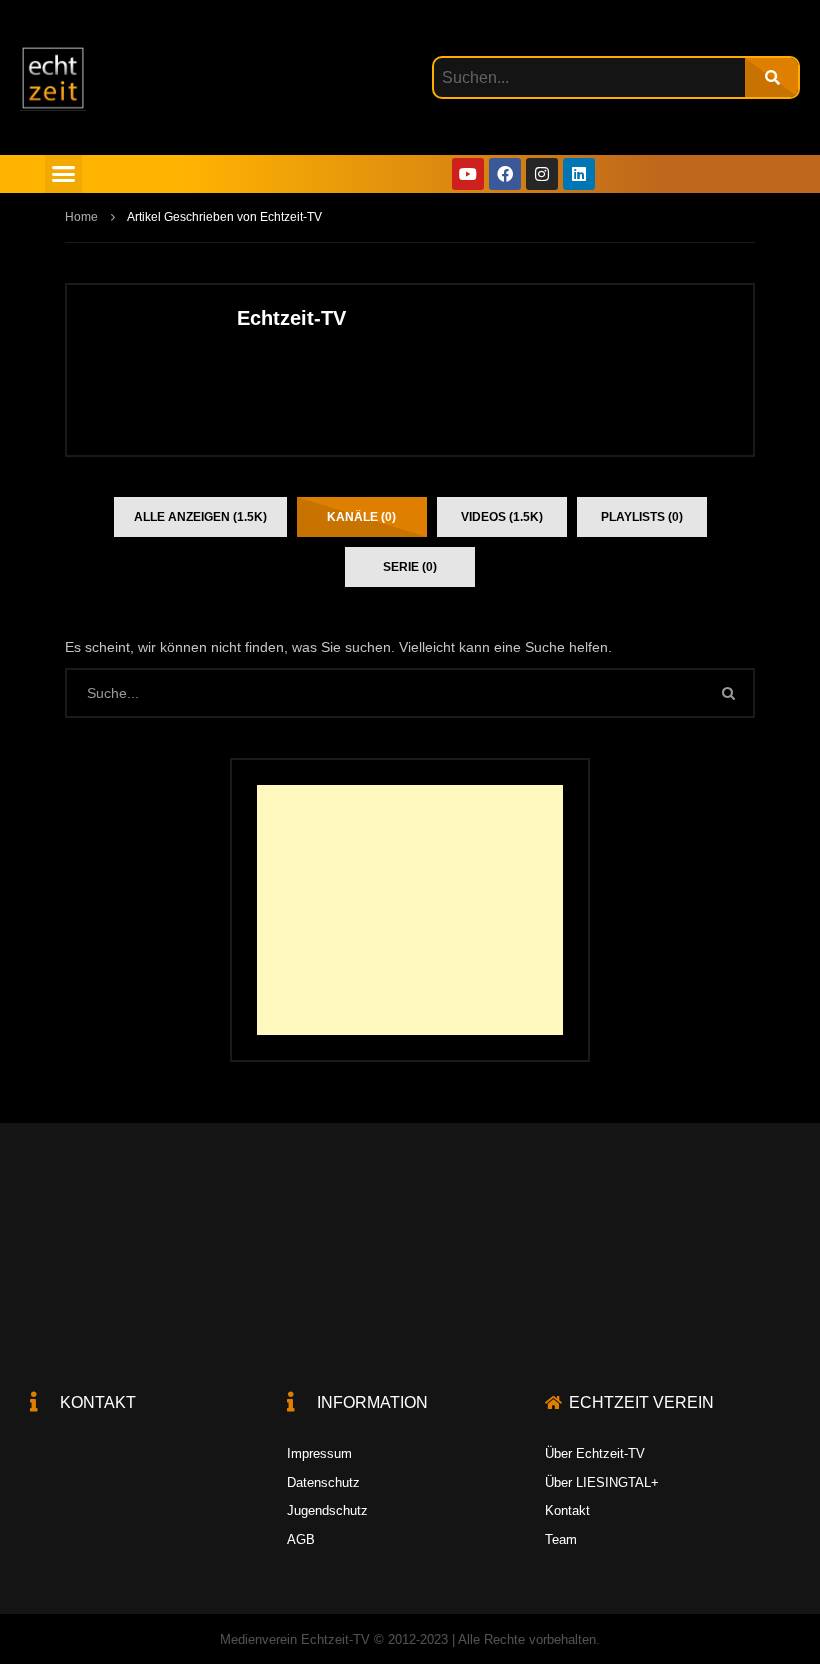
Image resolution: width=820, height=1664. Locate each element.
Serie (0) (410, 567)
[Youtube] (468, 174)
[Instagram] (542, 174)
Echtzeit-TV (291, 318)
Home (81, 217)
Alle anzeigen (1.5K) (200, 517)
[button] (64, 174)
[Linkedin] (579, 174)
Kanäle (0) (361, 517)
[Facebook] (505, 174)
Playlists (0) (642, 517)
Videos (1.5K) (502, 517)
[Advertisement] (410, 910)
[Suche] (771, 77)
